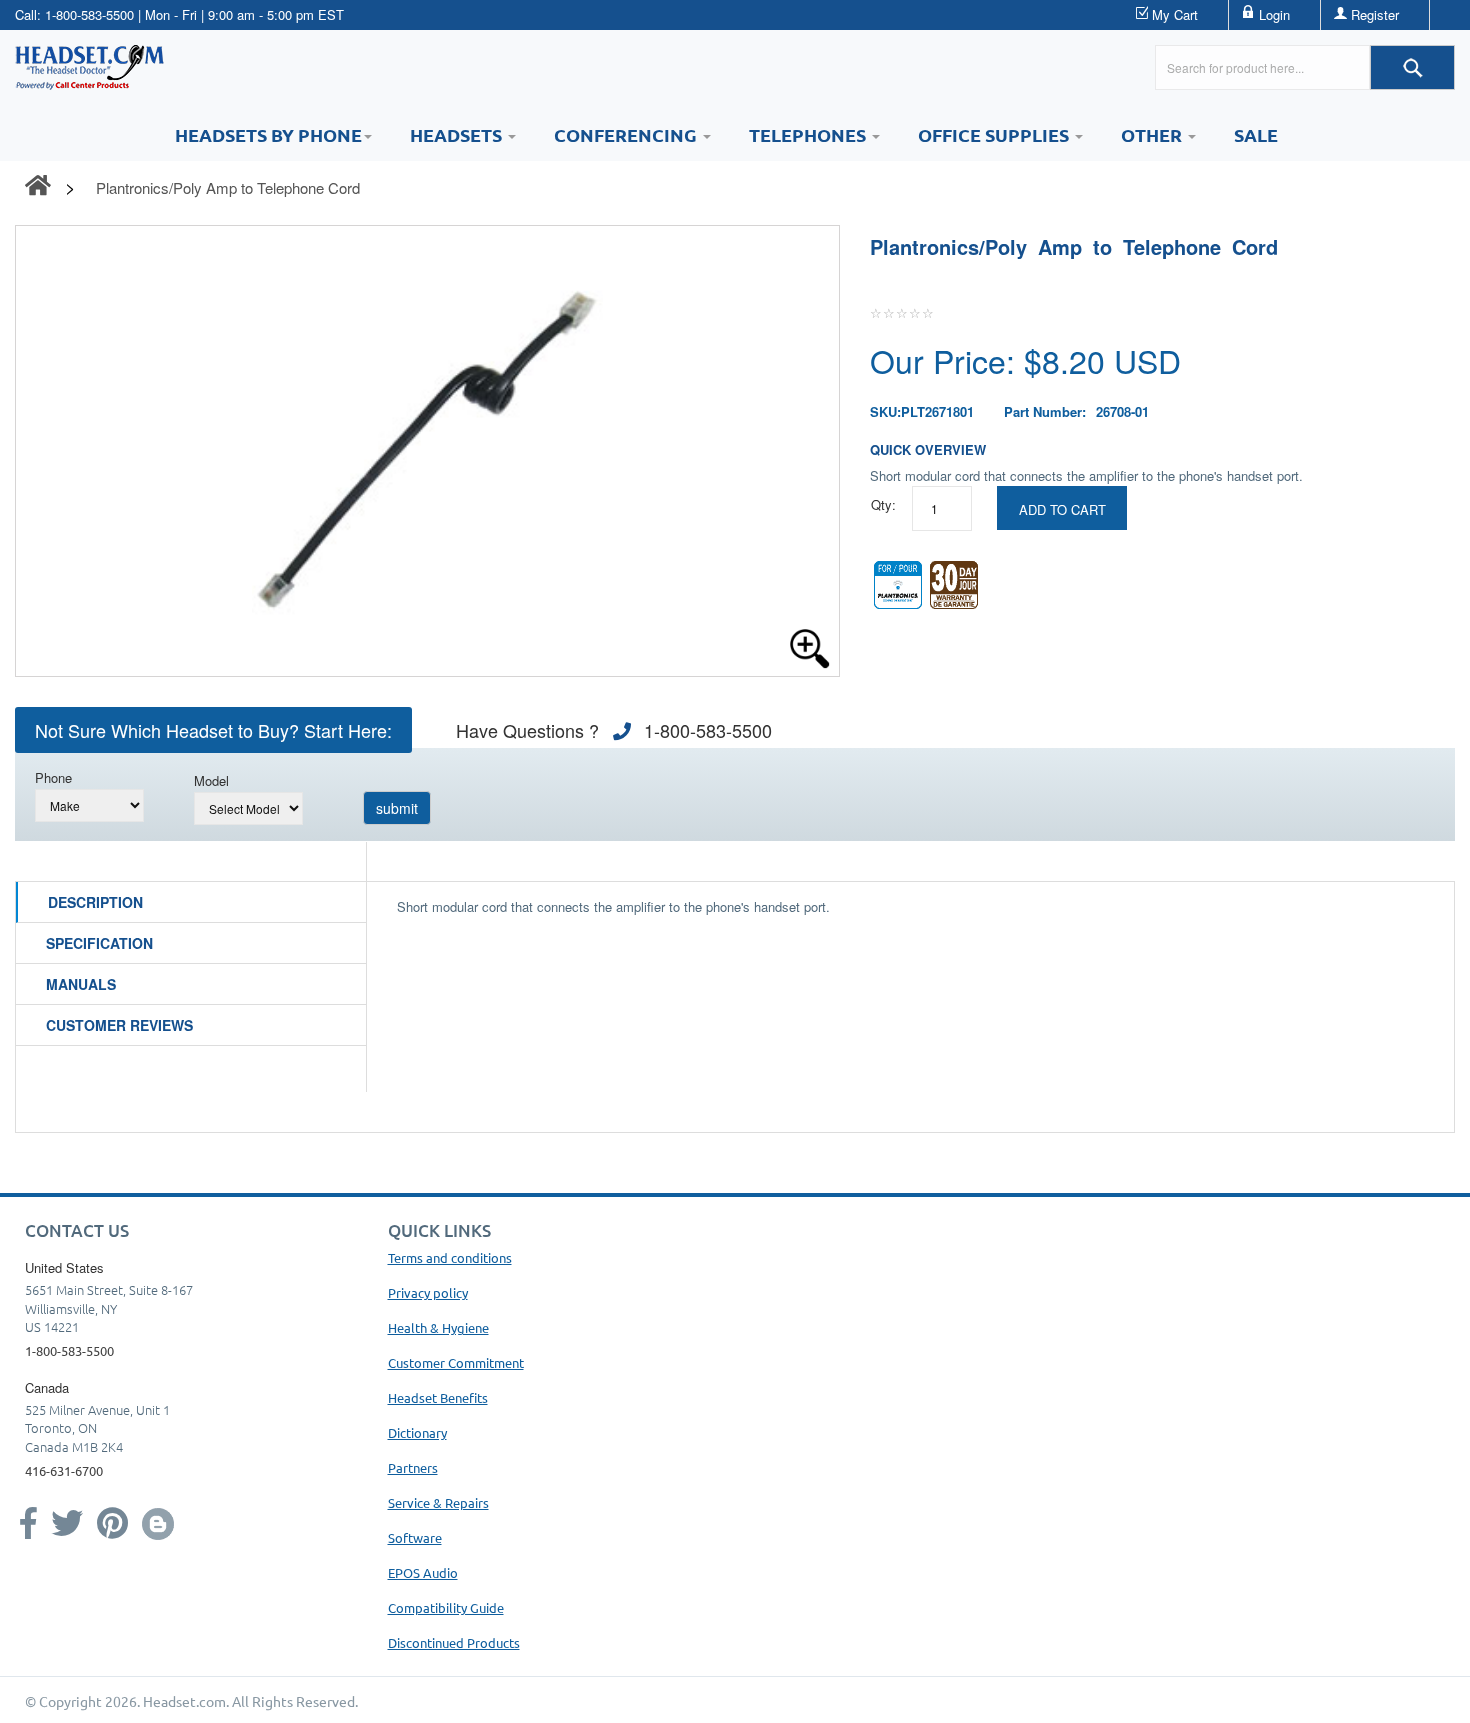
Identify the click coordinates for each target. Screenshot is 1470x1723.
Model (211, 780)
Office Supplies (995, 134)
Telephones (809, 134)
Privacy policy (428, 1292)
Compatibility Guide (446, 1607)
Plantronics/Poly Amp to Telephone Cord (228, 187)
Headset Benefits (438, 1397)
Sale (1256, 134)
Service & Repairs (438, 1502)
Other (1153, 134)
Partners (413, 1467)
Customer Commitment (456, 1362)
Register (1375, 14)
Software (415, 1537)
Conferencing (627, 134)
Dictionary (417, 1432)
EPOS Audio (423, 1572)
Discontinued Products (454, 1642)
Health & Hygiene (438, 1327)
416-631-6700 (64, 1470)
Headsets (458, 134)
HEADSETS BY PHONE (268, 134)
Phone (53, 777)
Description (95, 902)
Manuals (81, 984)
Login (1274, 14)
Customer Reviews (119, 1025)
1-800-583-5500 (89, 14)
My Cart (1175, 14)
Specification (99, 943)
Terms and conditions (450, 1257)
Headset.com (184, 1701)
